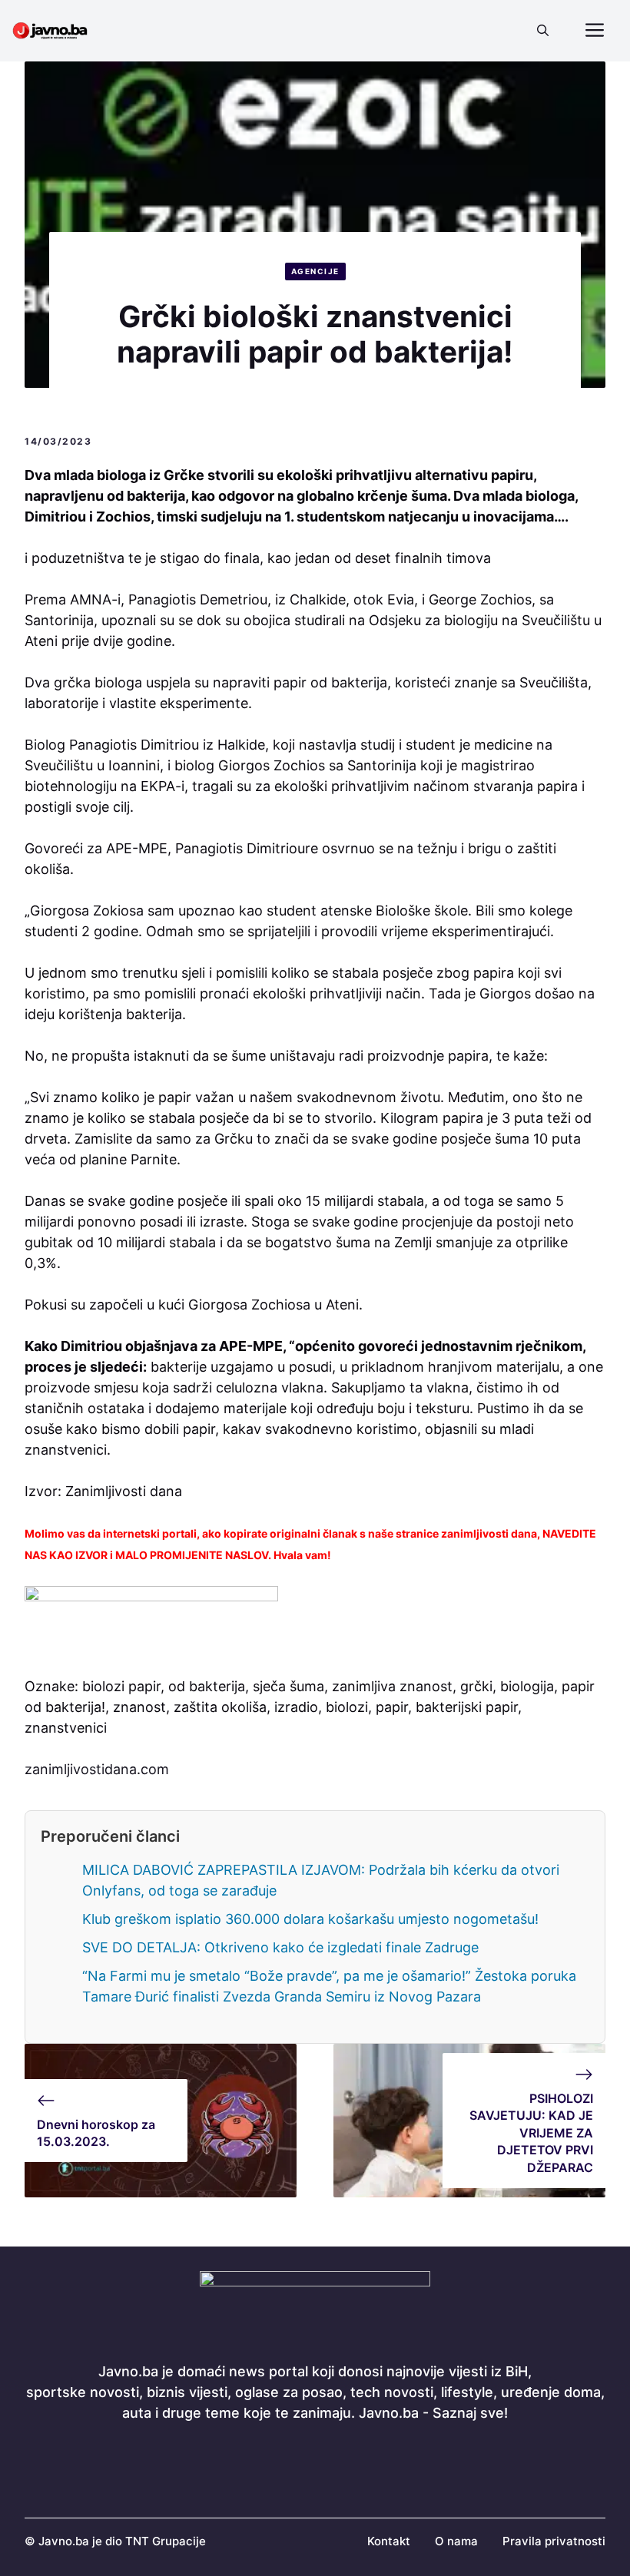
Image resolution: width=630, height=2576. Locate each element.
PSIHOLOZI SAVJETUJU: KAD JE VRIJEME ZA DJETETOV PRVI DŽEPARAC (531, 2133)
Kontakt (389, 2541)
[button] (543, 31)
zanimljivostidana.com (97, 1769)
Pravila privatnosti (554, 2541)
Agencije (315, 271)
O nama (456, 2541)
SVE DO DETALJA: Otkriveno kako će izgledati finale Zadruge (280, 1947)
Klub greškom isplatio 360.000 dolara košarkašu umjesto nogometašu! (310, 1919)
